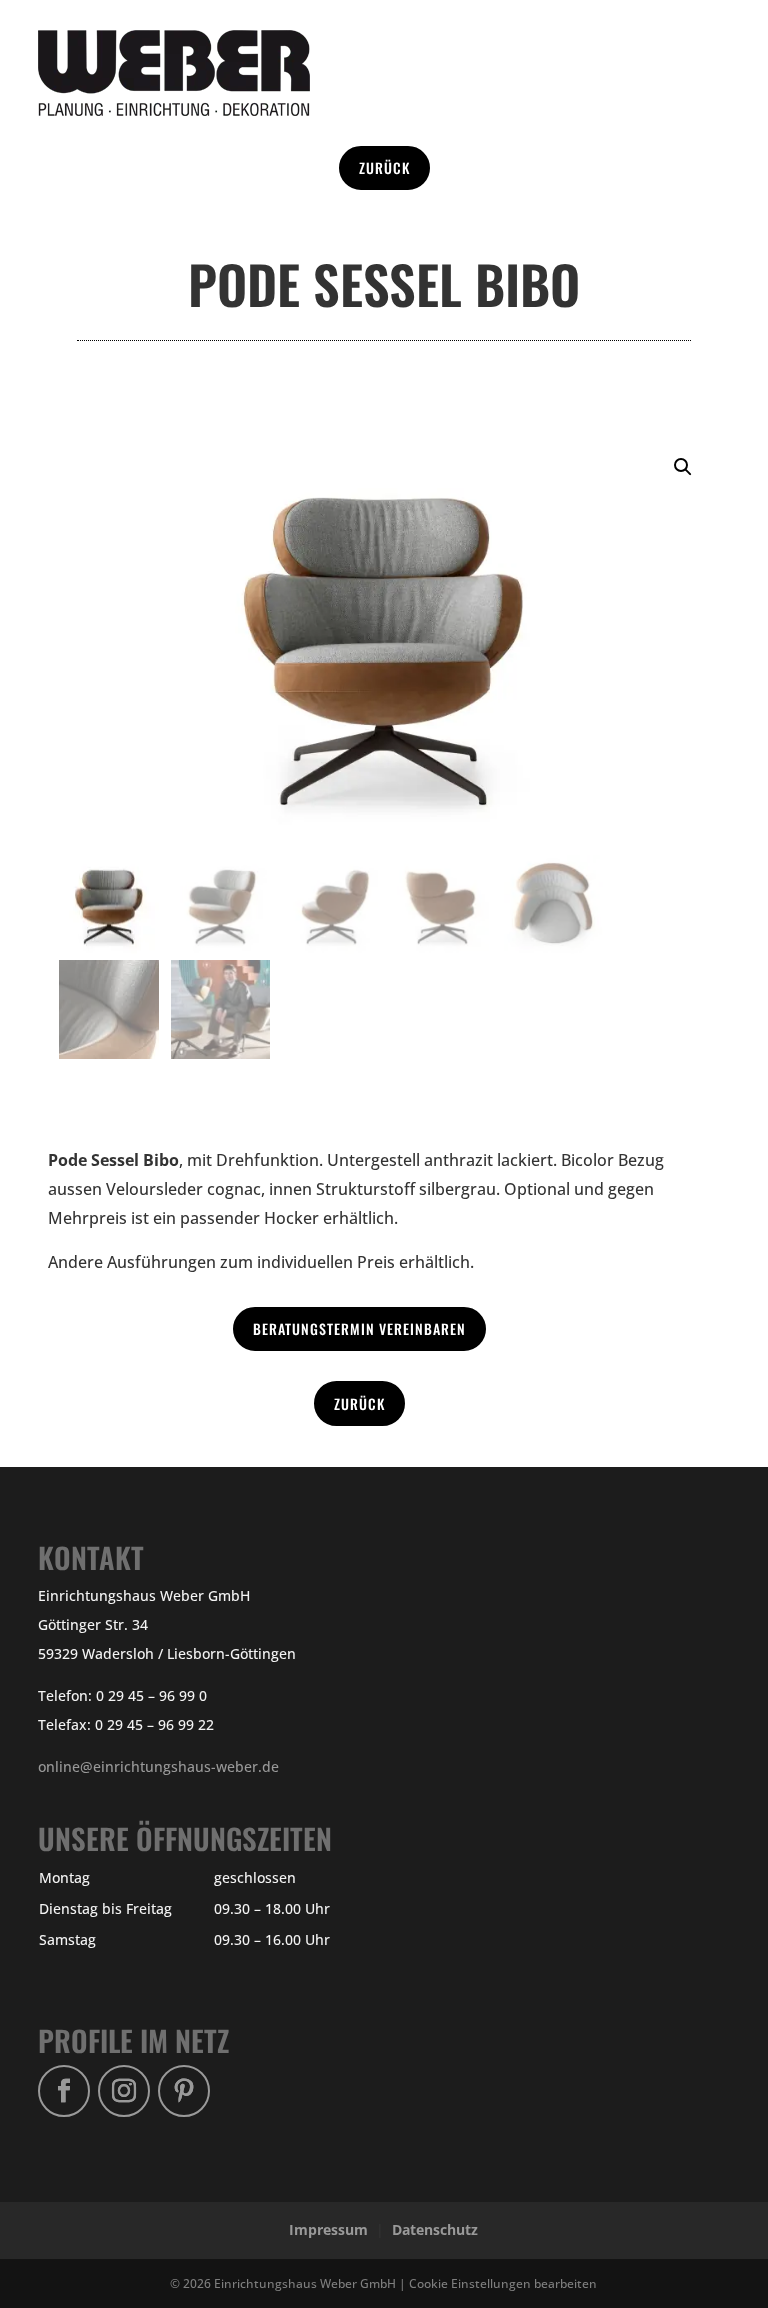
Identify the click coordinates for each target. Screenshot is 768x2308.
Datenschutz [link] (435, 2229)
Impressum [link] (328, 2229)
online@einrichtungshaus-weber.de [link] (158, 1766)
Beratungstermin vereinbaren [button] (359, 1328)
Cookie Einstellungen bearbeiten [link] (503, 2283)
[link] (174, 110)
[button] (683, 467)
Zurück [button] (384, 167)
